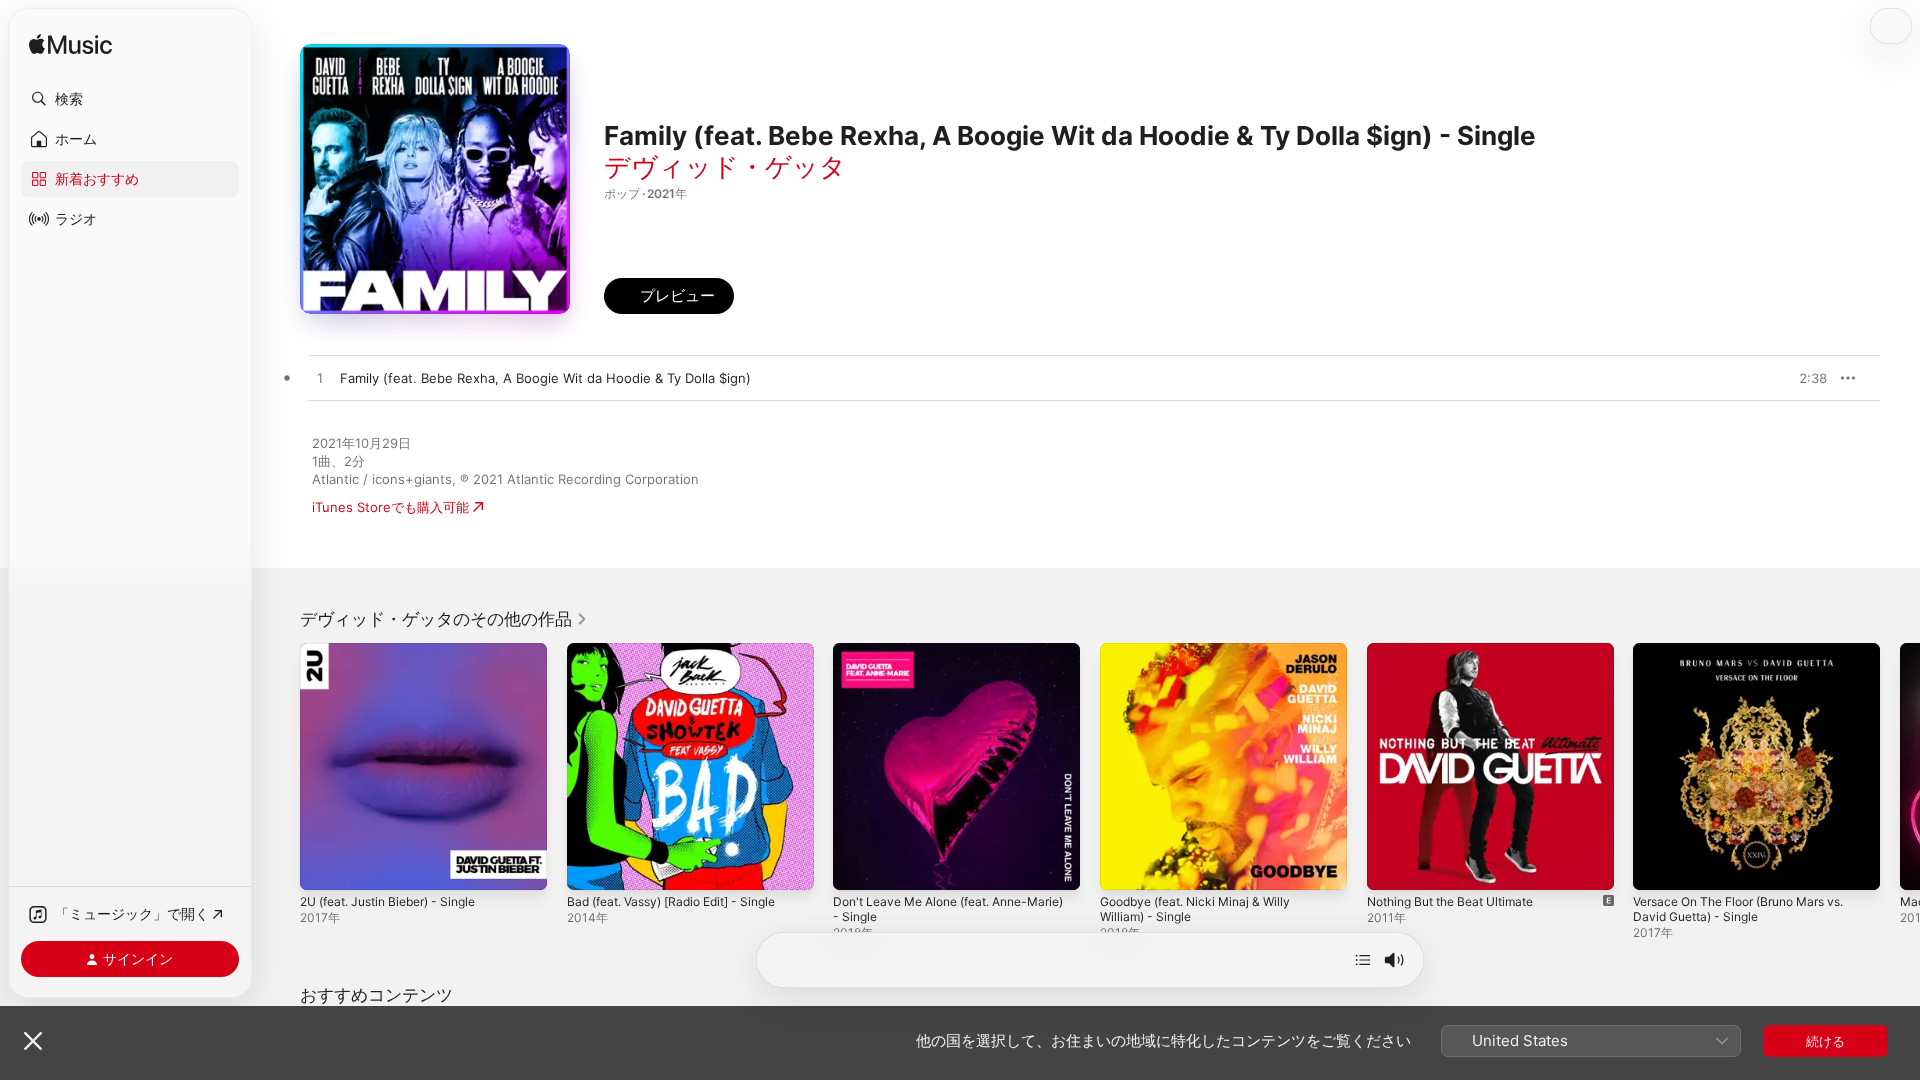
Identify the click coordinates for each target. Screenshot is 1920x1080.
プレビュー (1802, 378)
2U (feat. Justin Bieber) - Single (399, 651)
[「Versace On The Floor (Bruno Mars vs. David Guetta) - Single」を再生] (1658, 865)
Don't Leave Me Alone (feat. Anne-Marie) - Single (942, 659)
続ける (1825, 1041)
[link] (444, 619)
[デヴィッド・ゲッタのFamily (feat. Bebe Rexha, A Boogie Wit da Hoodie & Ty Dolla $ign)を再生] (320, 379)
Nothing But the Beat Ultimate (1461, 651)
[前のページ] (280, 766)
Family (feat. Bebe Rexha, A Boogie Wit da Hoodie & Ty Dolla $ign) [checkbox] (545, 378)
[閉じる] (33, 1041)
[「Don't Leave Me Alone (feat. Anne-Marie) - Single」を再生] (858, 865)
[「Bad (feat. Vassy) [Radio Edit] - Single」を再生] (592, 865)
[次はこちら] (1363, 960)
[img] (70, 45)
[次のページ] (1900, 766)
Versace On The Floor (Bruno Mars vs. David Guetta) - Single (1752, 659)
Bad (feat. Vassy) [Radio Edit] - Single (684, 651)
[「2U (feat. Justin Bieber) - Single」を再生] (325, 865)
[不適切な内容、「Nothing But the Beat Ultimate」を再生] (1392, 865)
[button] (130, 99)
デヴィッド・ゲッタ (725, 166)
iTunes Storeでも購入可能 (390, 507)
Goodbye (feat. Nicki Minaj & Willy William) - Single (1205, 659)
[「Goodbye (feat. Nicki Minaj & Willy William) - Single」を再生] (1125, 865)
